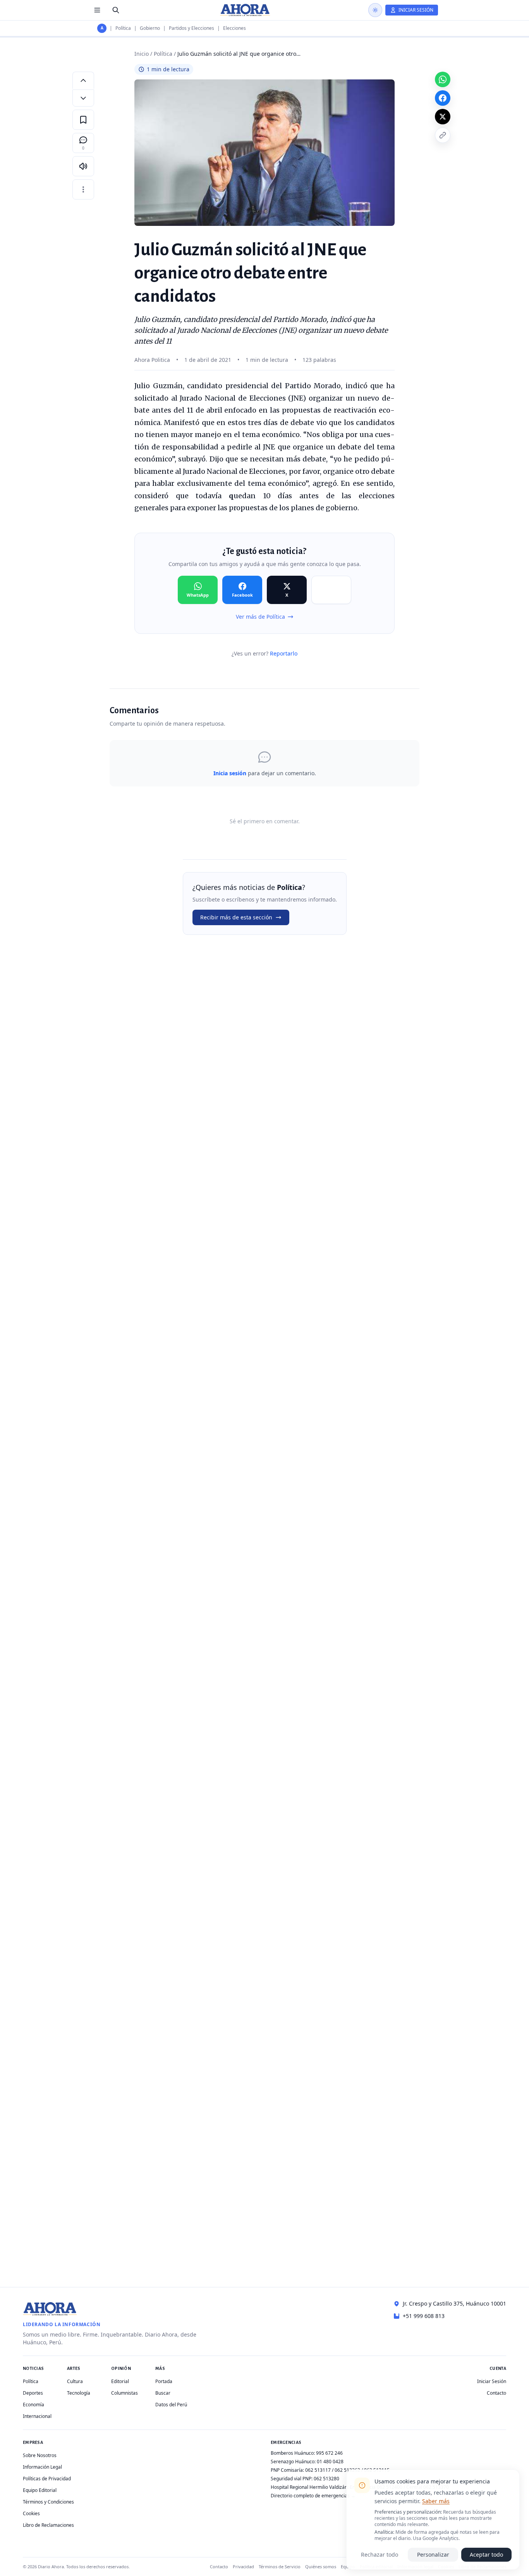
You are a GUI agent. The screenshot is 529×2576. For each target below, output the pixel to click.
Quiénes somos (321, 2567)
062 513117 (318, 2470)
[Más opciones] (83, 189)
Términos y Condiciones (48, 2502)
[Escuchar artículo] (83, 166)
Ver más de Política (260, 617)
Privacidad (243, 2567)
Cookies (31, 2513)
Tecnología (79, 2393)
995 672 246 (329, 2453)
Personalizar (433, 2554)
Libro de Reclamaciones (48, 2525)
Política (123, 28)
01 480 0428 (330, 2462)
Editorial (120, 2381)
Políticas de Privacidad (47, 2479)
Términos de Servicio (280, 2567)
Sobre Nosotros (40, 2455)
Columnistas (125, 2393)
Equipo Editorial (40, 2490)
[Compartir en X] (443, 117)
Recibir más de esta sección (236, 917)
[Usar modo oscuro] (375, 10)
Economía (33, 2405)
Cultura (75, 2381)
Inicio (142, 54)
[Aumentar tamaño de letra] (83, 80)
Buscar (163, 2393)
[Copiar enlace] (443, 135)
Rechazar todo (380, 2554)
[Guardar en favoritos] (83, 120)
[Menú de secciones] (97, 10)
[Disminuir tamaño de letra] (83, 98)
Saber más (436, 2501)
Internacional (37, 2416)
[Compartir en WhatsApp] (443, 79)
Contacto (496, 2393)
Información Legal (42, 2467)
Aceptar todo (486, 2554)
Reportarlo (284, 653)
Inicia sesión (230, 773)
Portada (164, 2381)
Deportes (33, 2393)
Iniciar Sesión (492, 2381)
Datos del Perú (171, 2405)
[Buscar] (116, 10)
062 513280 (326, 2479)
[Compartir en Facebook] (443, 98)
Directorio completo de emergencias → (313, 2496)
